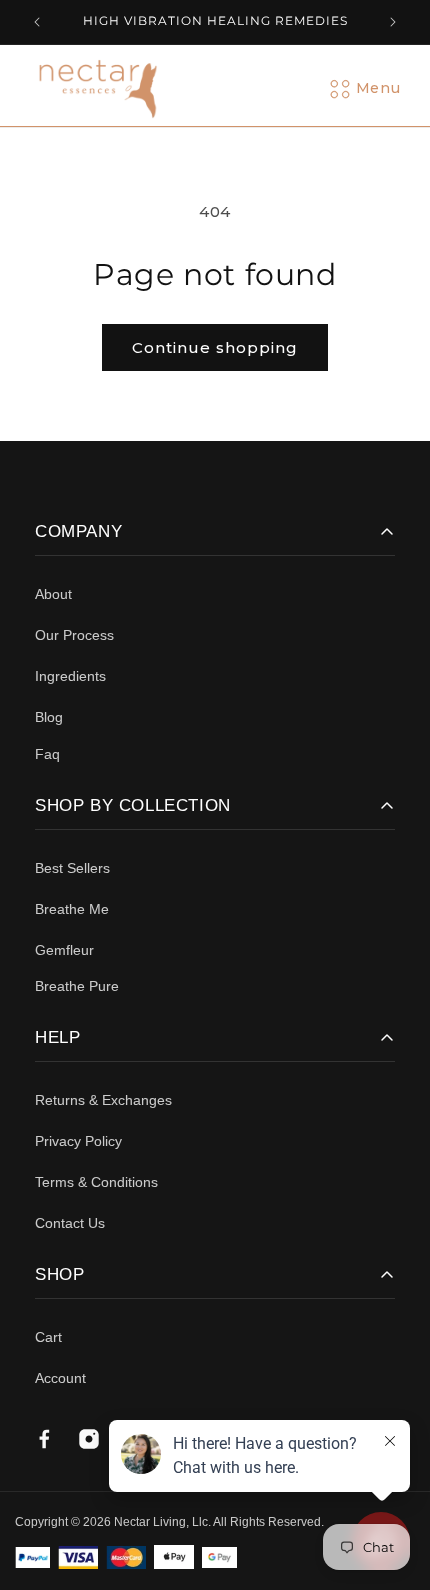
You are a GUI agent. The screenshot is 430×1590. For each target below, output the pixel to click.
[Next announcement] (393, 22)
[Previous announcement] (37, 22)
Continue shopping (215, 347)
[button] (378, 89)
